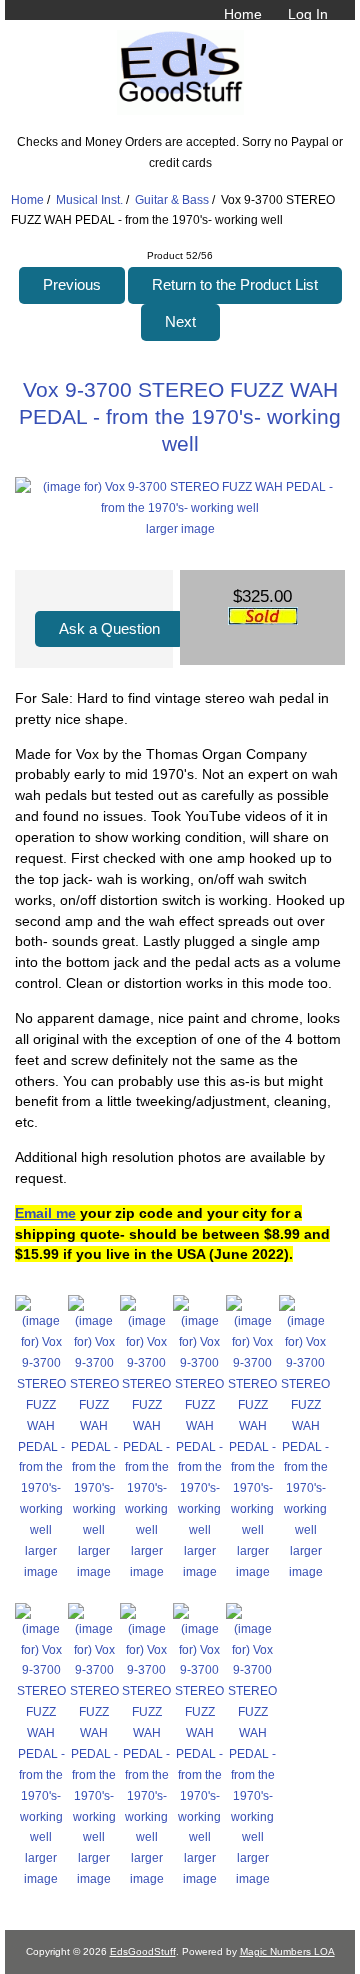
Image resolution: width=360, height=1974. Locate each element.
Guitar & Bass (172, 199)
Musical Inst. (89, 199)
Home (243, 14)
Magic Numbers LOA (287, 1951)
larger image (41, 1561)
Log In (308, 14)
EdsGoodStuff (143, 1951)
